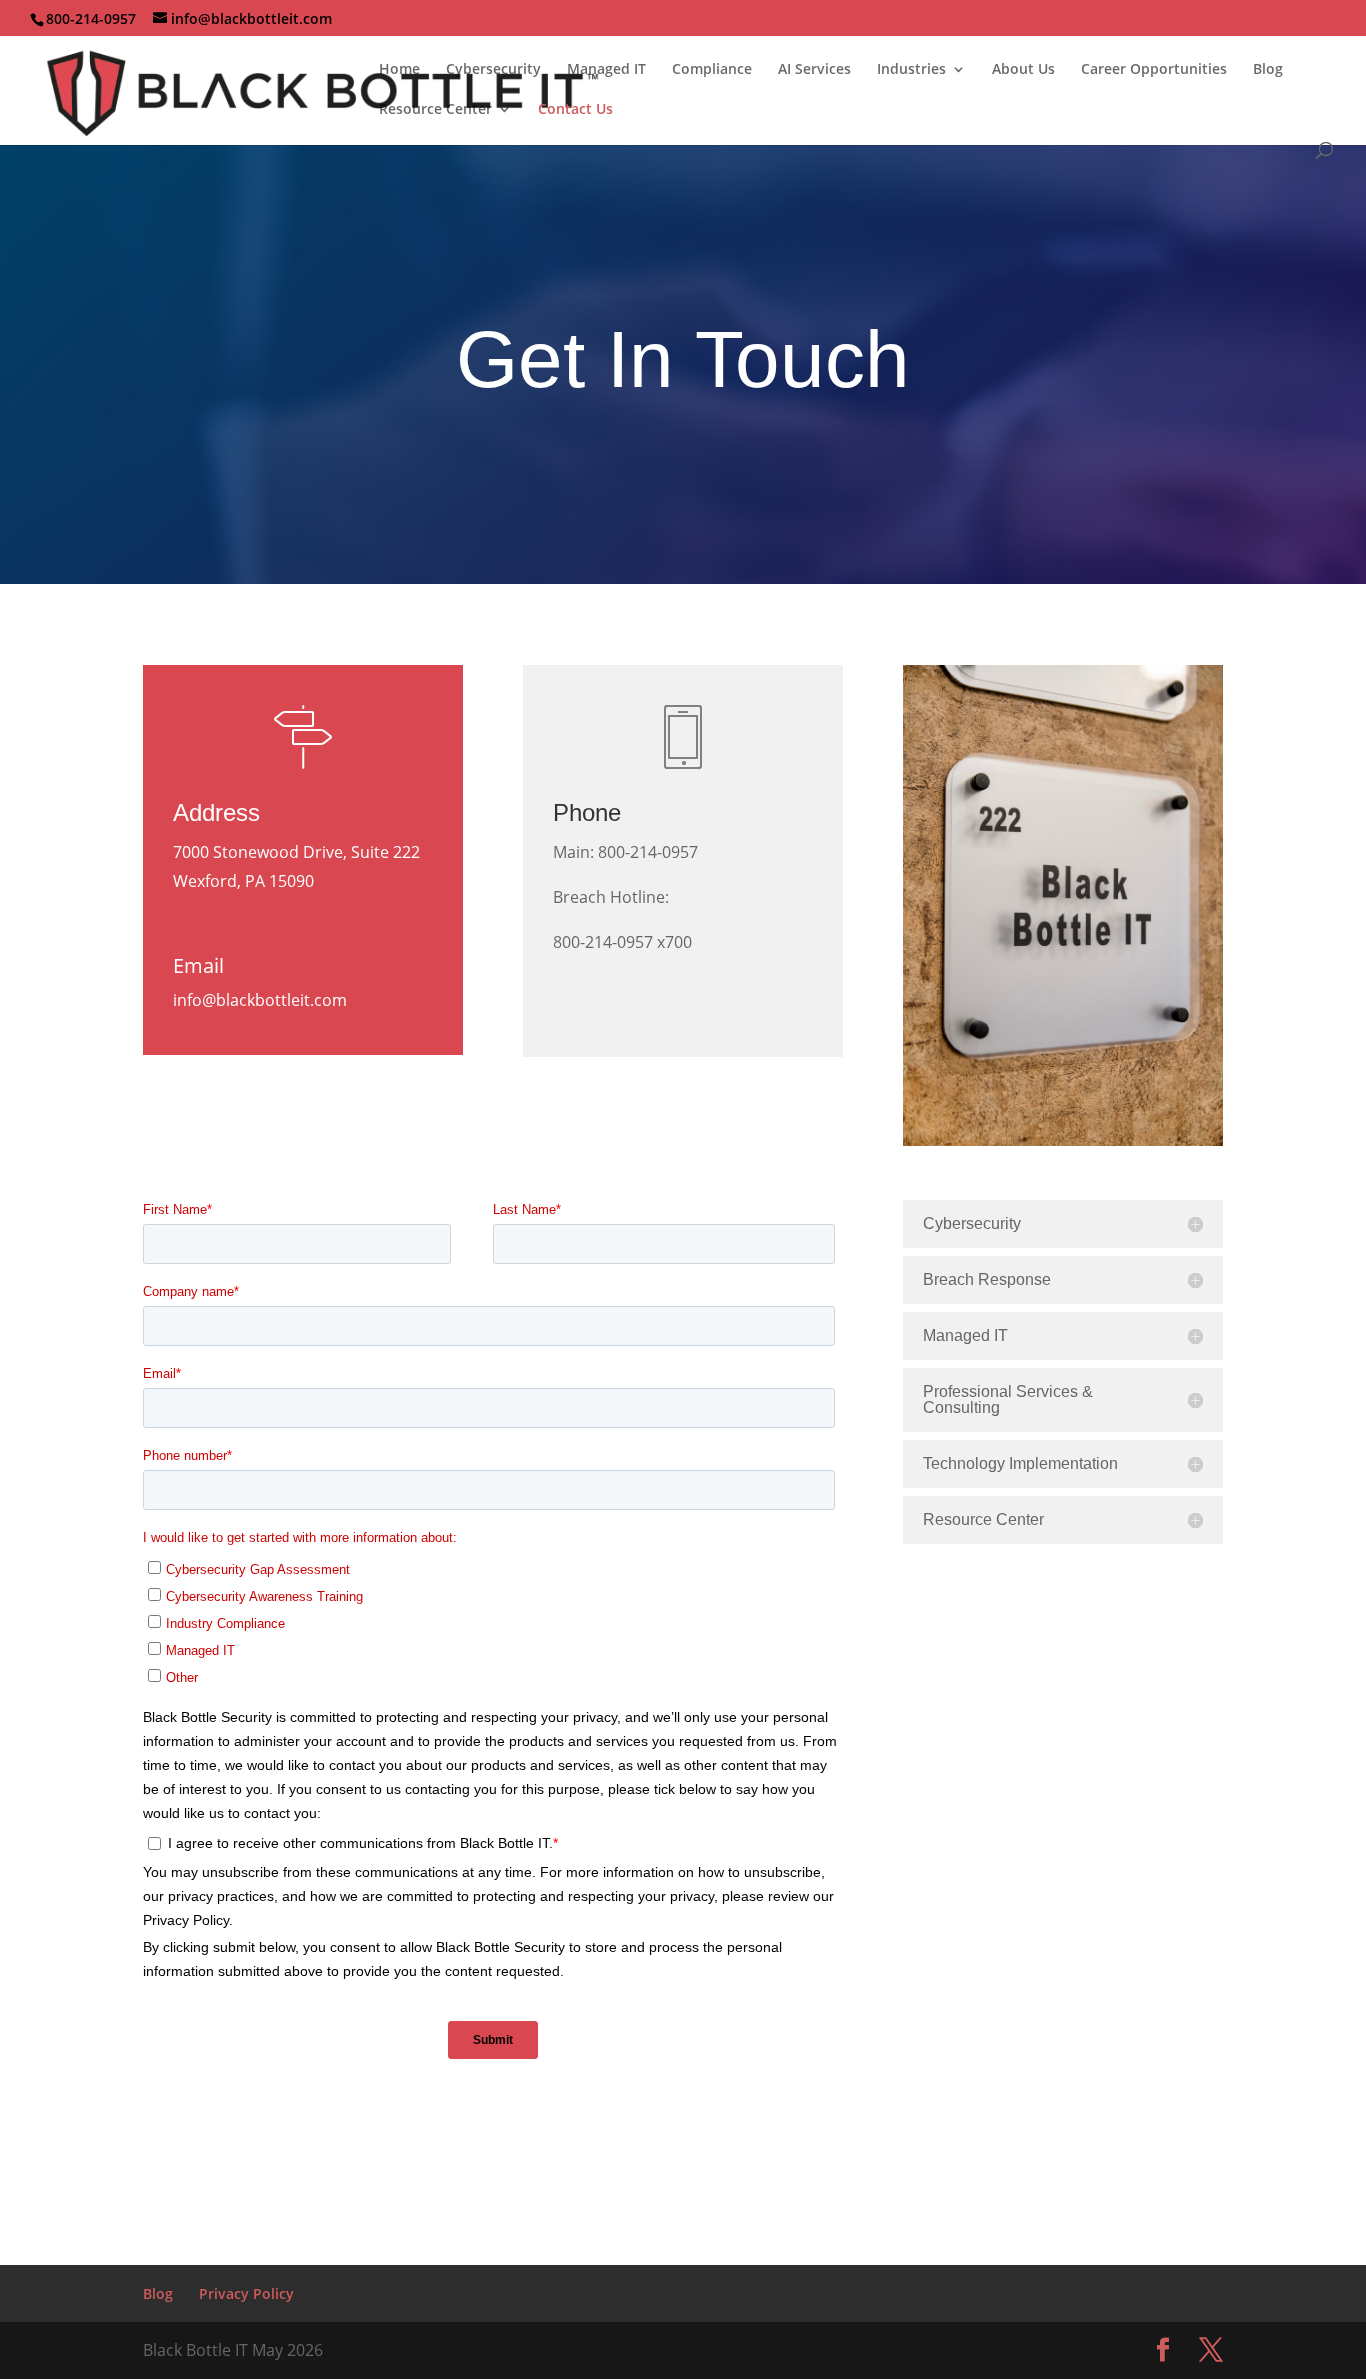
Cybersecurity (493, 70)
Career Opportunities (1154, 70)
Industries (911, 70)
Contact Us (575, 110)
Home (399, 70)
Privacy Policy (246, 2293)
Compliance (712, 70)
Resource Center (435, 110)
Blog (1268, 70)
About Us (1023, 70)
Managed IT (606, 70)
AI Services (814, 70)
